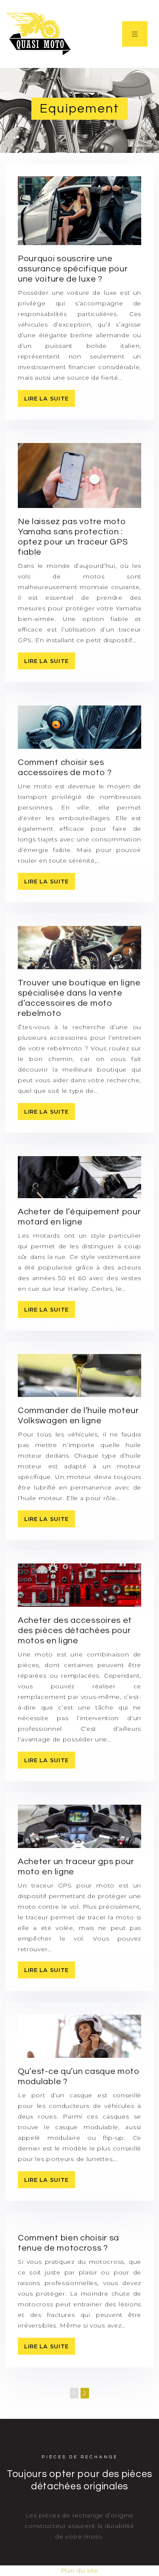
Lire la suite (46, 398)
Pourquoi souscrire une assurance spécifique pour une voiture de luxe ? (73, 269)
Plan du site (79, 2570)
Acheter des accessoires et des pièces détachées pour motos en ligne (75, 1631)
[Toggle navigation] (135, 34)
